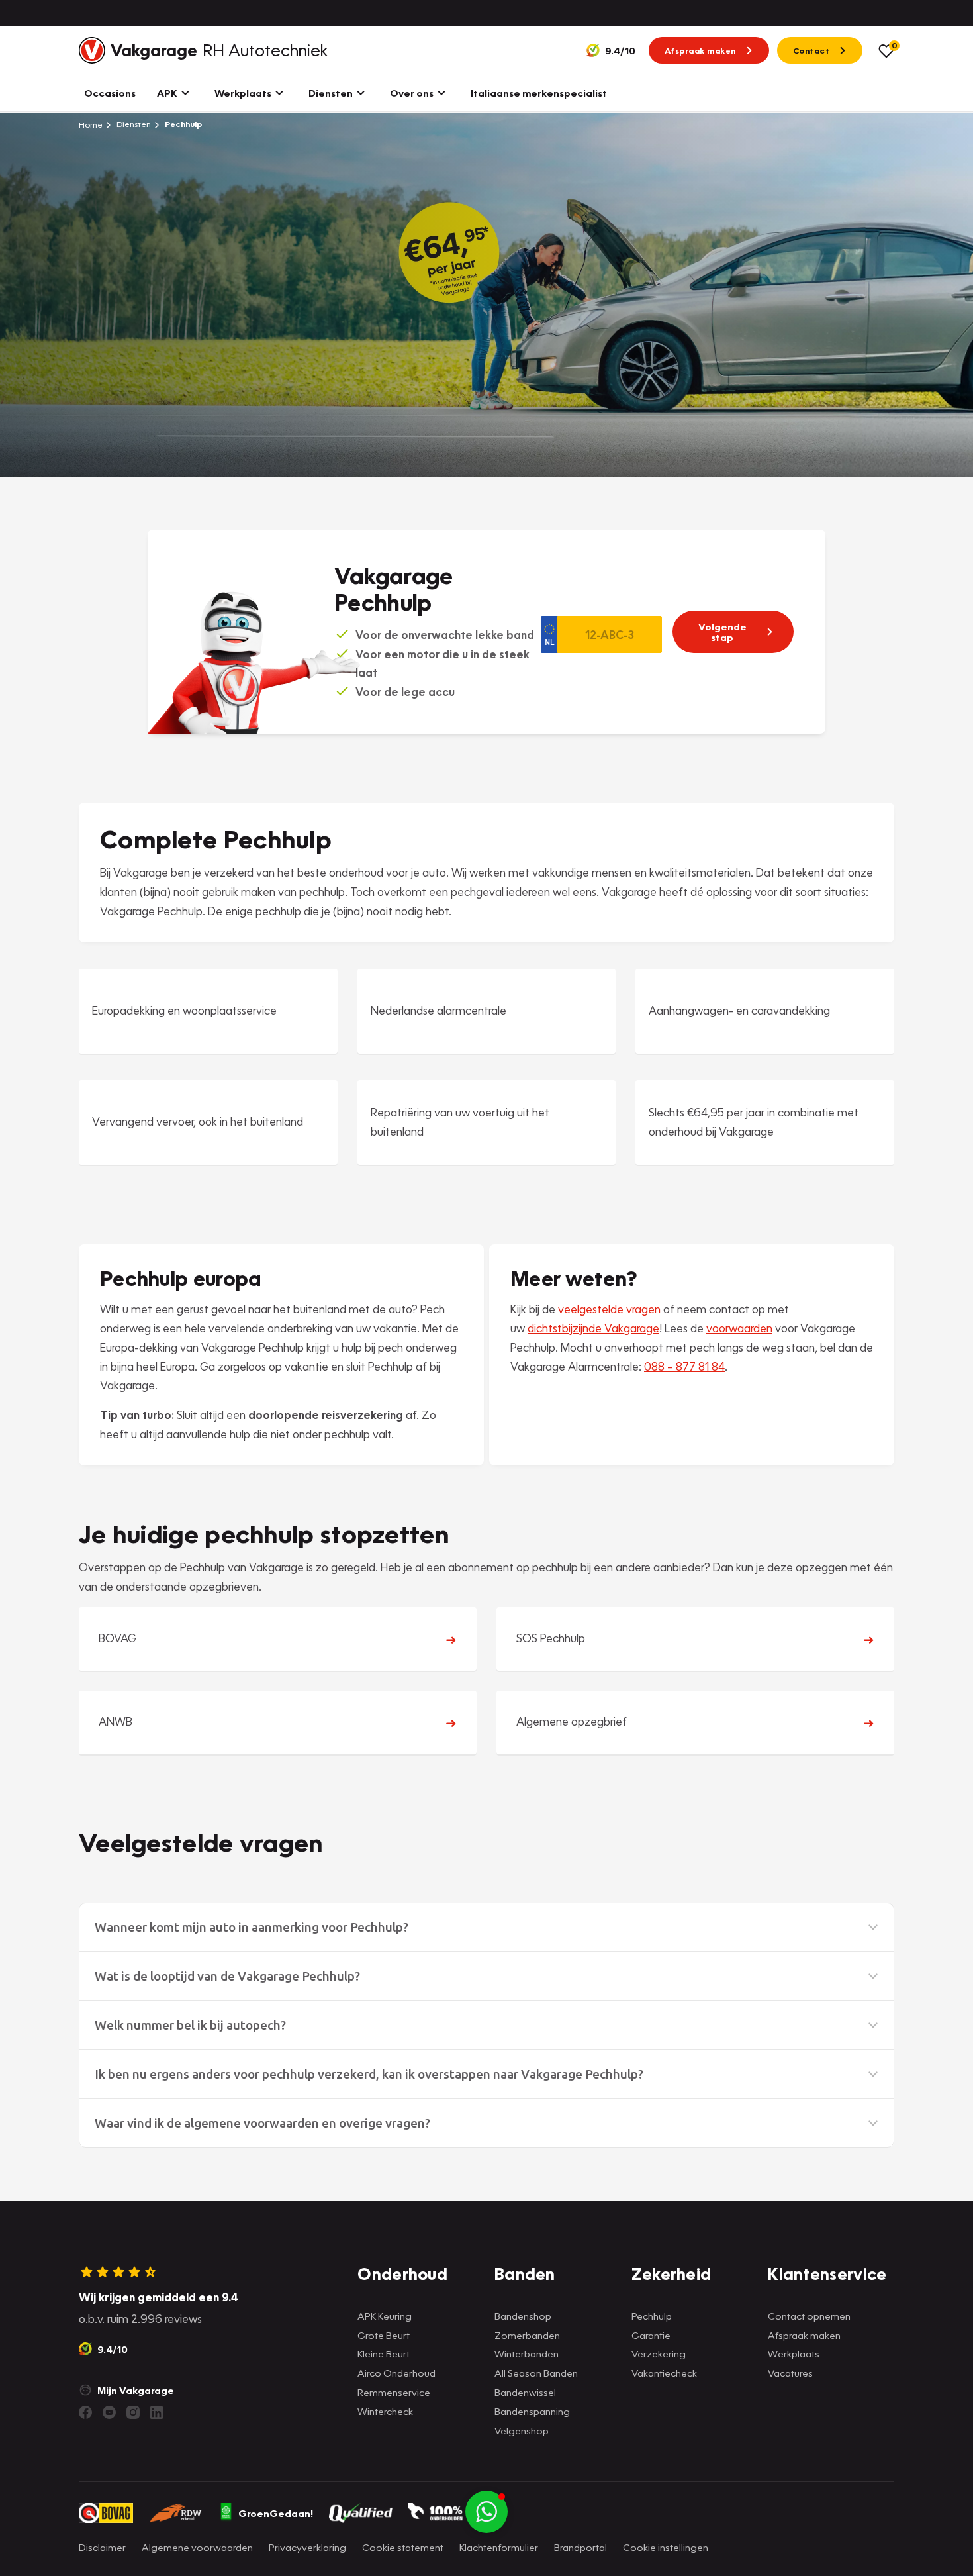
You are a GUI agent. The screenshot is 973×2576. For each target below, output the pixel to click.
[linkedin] (157, 2412)
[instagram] (133, 2412)
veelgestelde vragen (609, 1309)
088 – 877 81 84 (684, 1366)
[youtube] (109, 2412)
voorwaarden (739, 1328)
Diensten (133, 124)
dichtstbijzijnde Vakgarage (593, 1328)
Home (91, 124)
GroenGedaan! (276, 2513)
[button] (486, 1927)
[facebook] (85, 2412)
